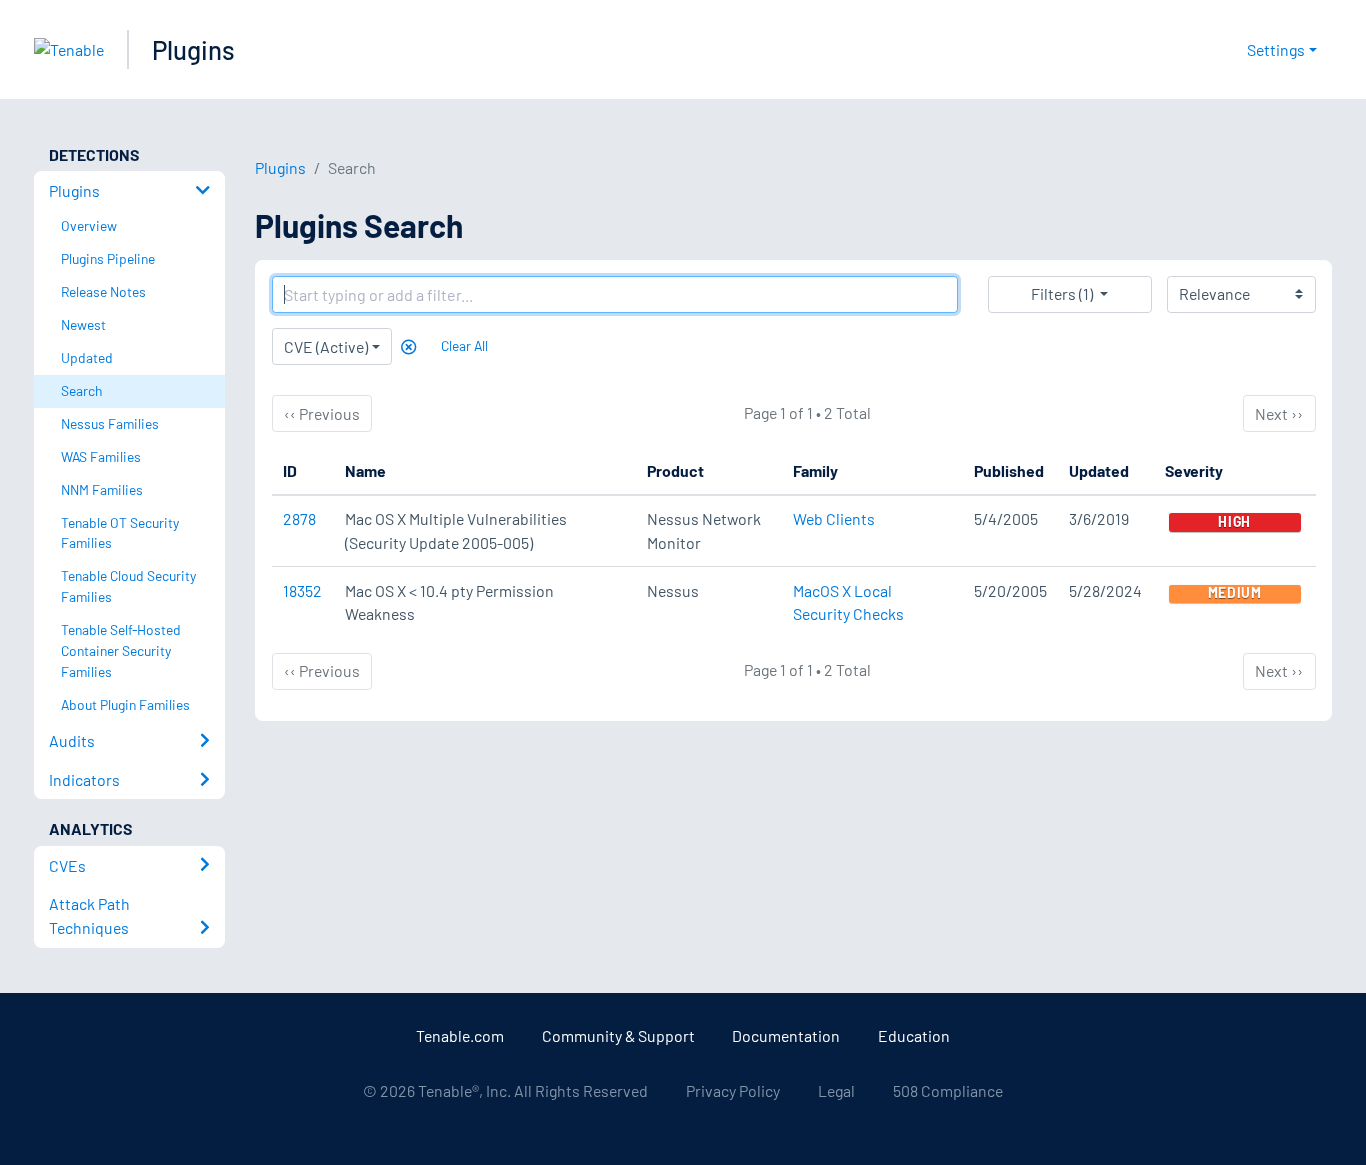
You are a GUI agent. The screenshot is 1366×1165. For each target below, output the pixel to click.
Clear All (464, 345)
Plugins (193, 49)
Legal (836, 1090)
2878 (299, 518)
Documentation (786, 1035)
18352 (302, 590)
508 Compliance (948, 1090)
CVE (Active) (326, 346)
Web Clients (834, 518)
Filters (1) (1062, 293)
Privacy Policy (733, 1090)
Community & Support (618, 1035)
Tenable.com (460, 1035)
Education (914, 1035)
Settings (1276, 49)
